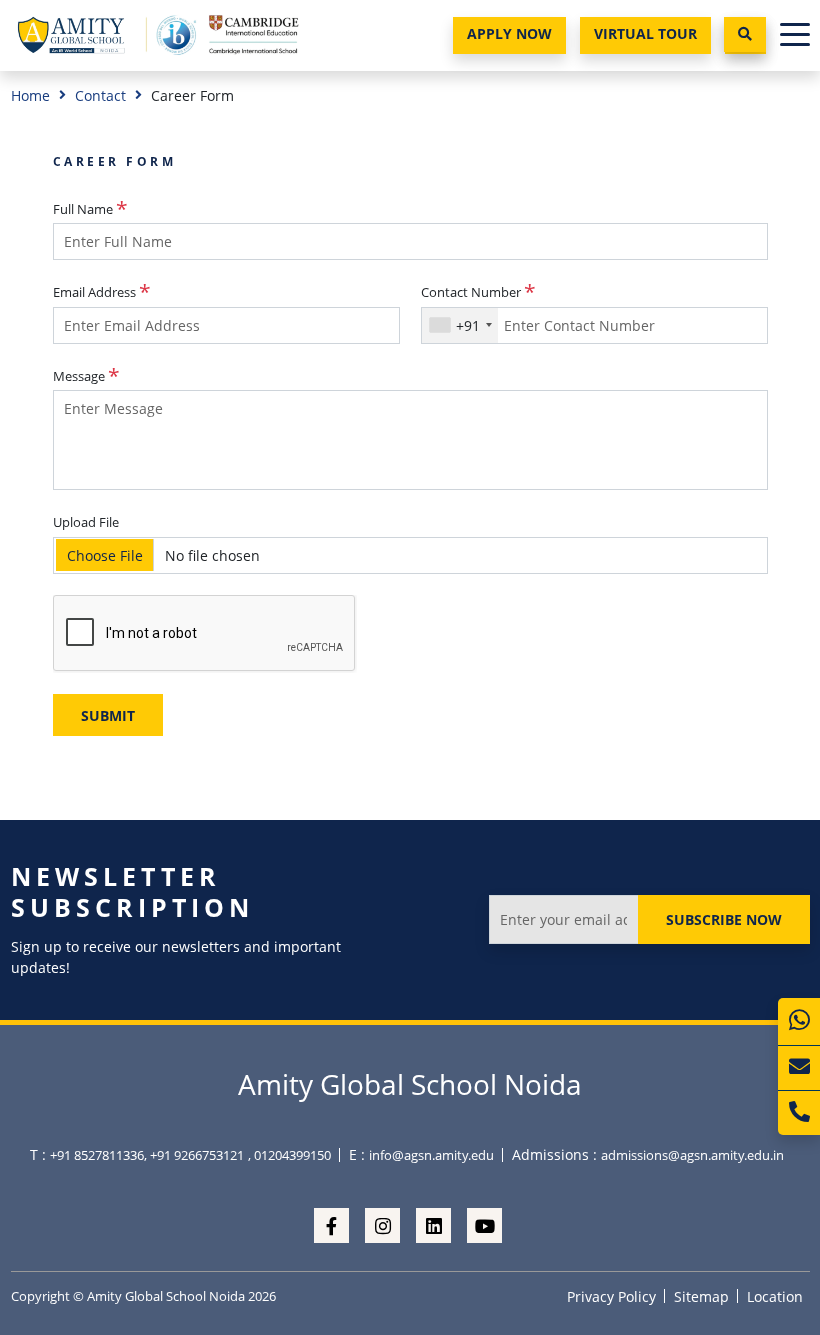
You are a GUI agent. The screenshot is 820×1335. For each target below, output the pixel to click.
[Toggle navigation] (795, 35)
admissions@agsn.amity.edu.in (692, 1155)
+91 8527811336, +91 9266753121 (147, 1155)
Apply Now (509, 33)
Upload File (86, 522)
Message (79, 376)
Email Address (94, 292)
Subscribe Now (724, 919)
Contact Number (471, 292)
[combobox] (460, 325)
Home (30, 95)
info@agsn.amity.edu (431, 1155)
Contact (100, 95)
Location (775, 1296)
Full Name (83, 209)
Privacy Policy (611, 1296)
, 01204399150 (289, 1155)
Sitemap (701, 1296)
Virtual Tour (645, 33)
